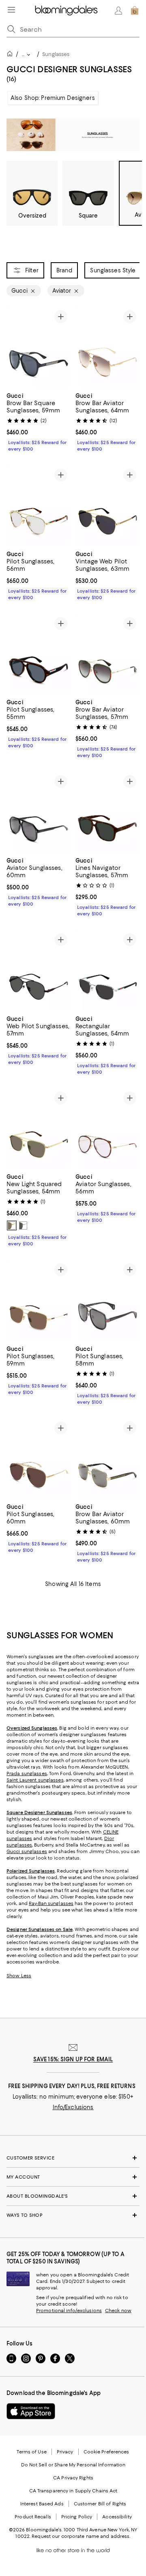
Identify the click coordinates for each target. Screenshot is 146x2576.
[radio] (12, 1225)
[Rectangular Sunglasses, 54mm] (107, 970)
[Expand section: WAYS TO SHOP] (73, 2215)
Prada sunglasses (27, 1773)
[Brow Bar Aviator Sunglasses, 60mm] (107, 1458)
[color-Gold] (12, 1225)
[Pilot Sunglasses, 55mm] (39, 654)
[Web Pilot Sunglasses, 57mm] (39, 970)
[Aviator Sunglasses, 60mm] (39, 812)
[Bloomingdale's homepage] (11, 55)
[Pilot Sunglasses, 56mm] (39, 505)
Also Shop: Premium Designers (53, 98)
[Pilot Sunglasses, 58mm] (107, 1300)
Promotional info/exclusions (69, 2311)
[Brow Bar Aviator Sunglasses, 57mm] (107, 654)
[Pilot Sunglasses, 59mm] (39, 1300)
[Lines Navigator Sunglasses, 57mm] (107, 812)
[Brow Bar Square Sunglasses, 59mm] (39, 347)
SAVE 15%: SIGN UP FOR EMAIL (73, 2059)
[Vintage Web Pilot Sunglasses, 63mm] (107, 505)
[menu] (11, 10)
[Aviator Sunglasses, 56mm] (107, 1128)
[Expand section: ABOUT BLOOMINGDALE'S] (73, 2196)
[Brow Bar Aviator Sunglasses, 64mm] (107, 347)
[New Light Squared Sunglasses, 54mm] (39, 1128)
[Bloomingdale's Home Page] (66, 11)
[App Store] (31, 2411)
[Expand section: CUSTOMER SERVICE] (73, 2158)
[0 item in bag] (135, 11)
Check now (118, 2311)
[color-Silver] (23, 1225)
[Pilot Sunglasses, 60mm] (39, 1458)
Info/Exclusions (73, 2107)
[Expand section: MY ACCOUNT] (73, 2177)
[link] (39, 421)
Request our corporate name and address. (81, 2536)
